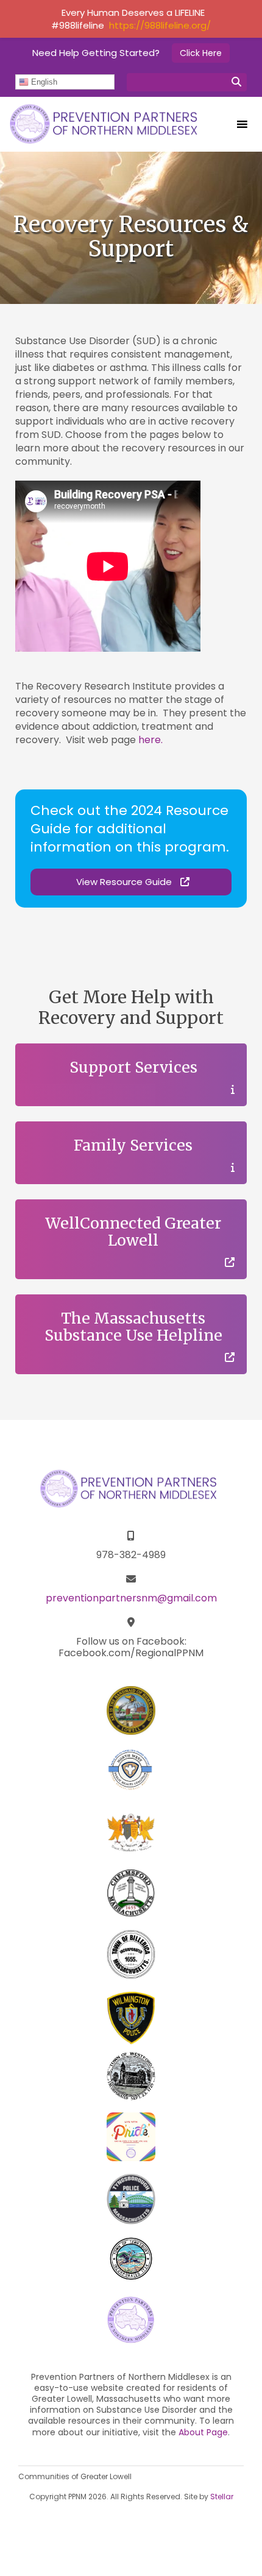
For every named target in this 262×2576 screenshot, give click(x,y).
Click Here (201, 53)
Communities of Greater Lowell (75, 2476)
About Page (203, 2432)
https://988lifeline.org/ (160, 25)
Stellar (222, 2497)
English (43, 82)
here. (150, 740)
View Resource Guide (125, 882)
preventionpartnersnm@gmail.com (131, 1598)
